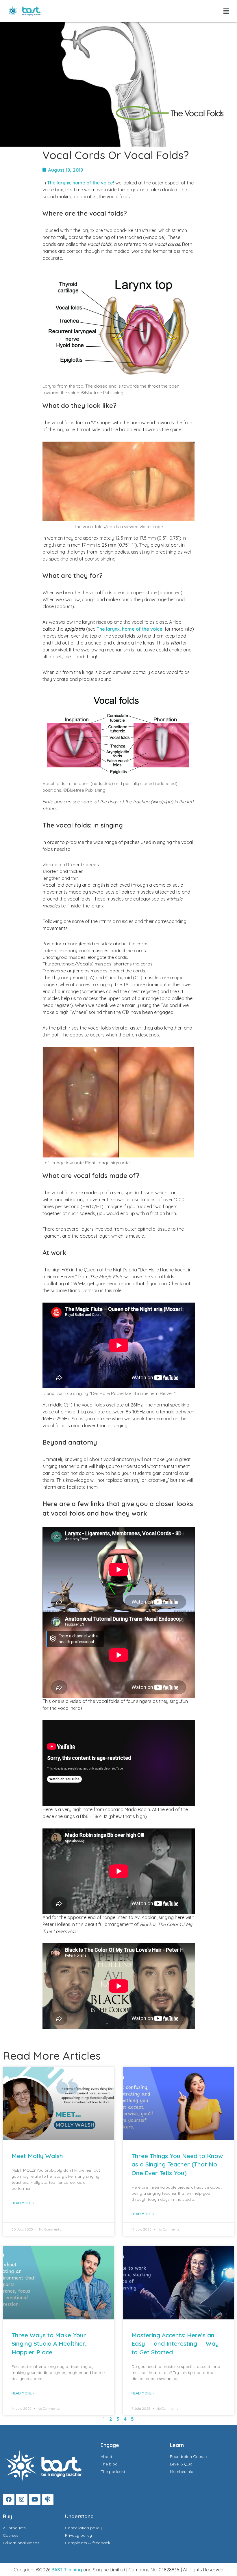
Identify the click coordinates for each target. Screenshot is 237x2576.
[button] (226, 11)
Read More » (23, 2203)
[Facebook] (9, 2500)
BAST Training (67, 2570)
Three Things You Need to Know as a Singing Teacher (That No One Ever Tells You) (177, 2164)
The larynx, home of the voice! (81, 183)
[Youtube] (35, 2500)
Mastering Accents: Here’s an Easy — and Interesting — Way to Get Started (175, 2344)
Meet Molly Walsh (37, 2156)
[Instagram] (22, 2500)
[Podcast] (48, 2500)
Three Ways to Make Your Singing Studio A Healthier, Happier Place (49, 2344)
